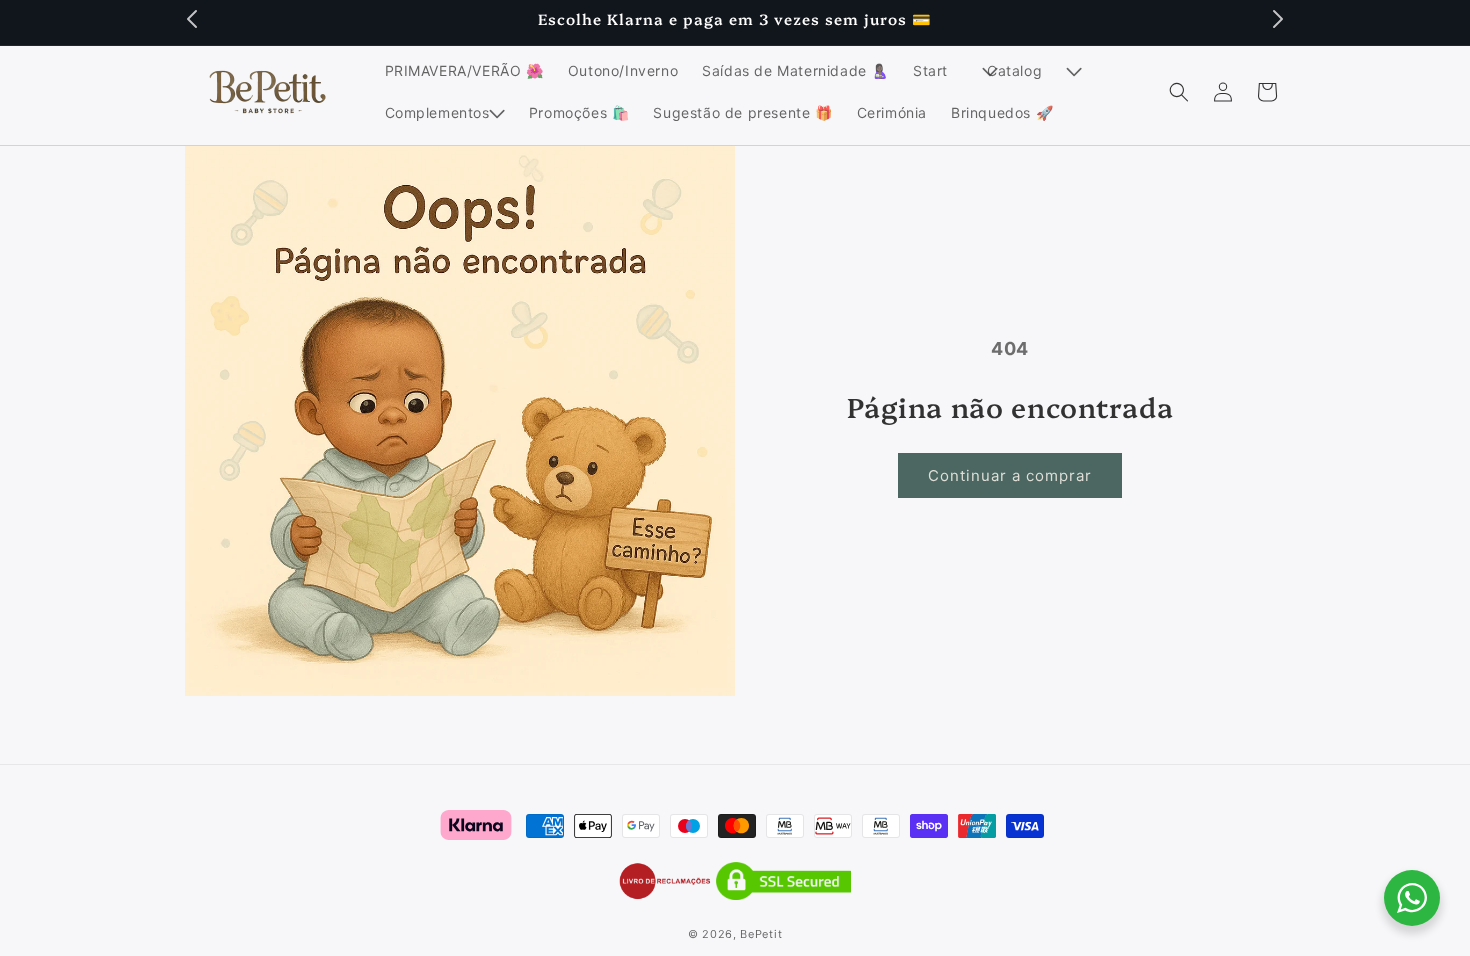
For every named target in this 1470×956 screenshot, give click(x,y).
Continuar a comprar (1010, 475)
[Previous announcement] (192, 19)
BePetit (761, 934)
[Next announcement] (1278, 19)
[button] (938, 71)
